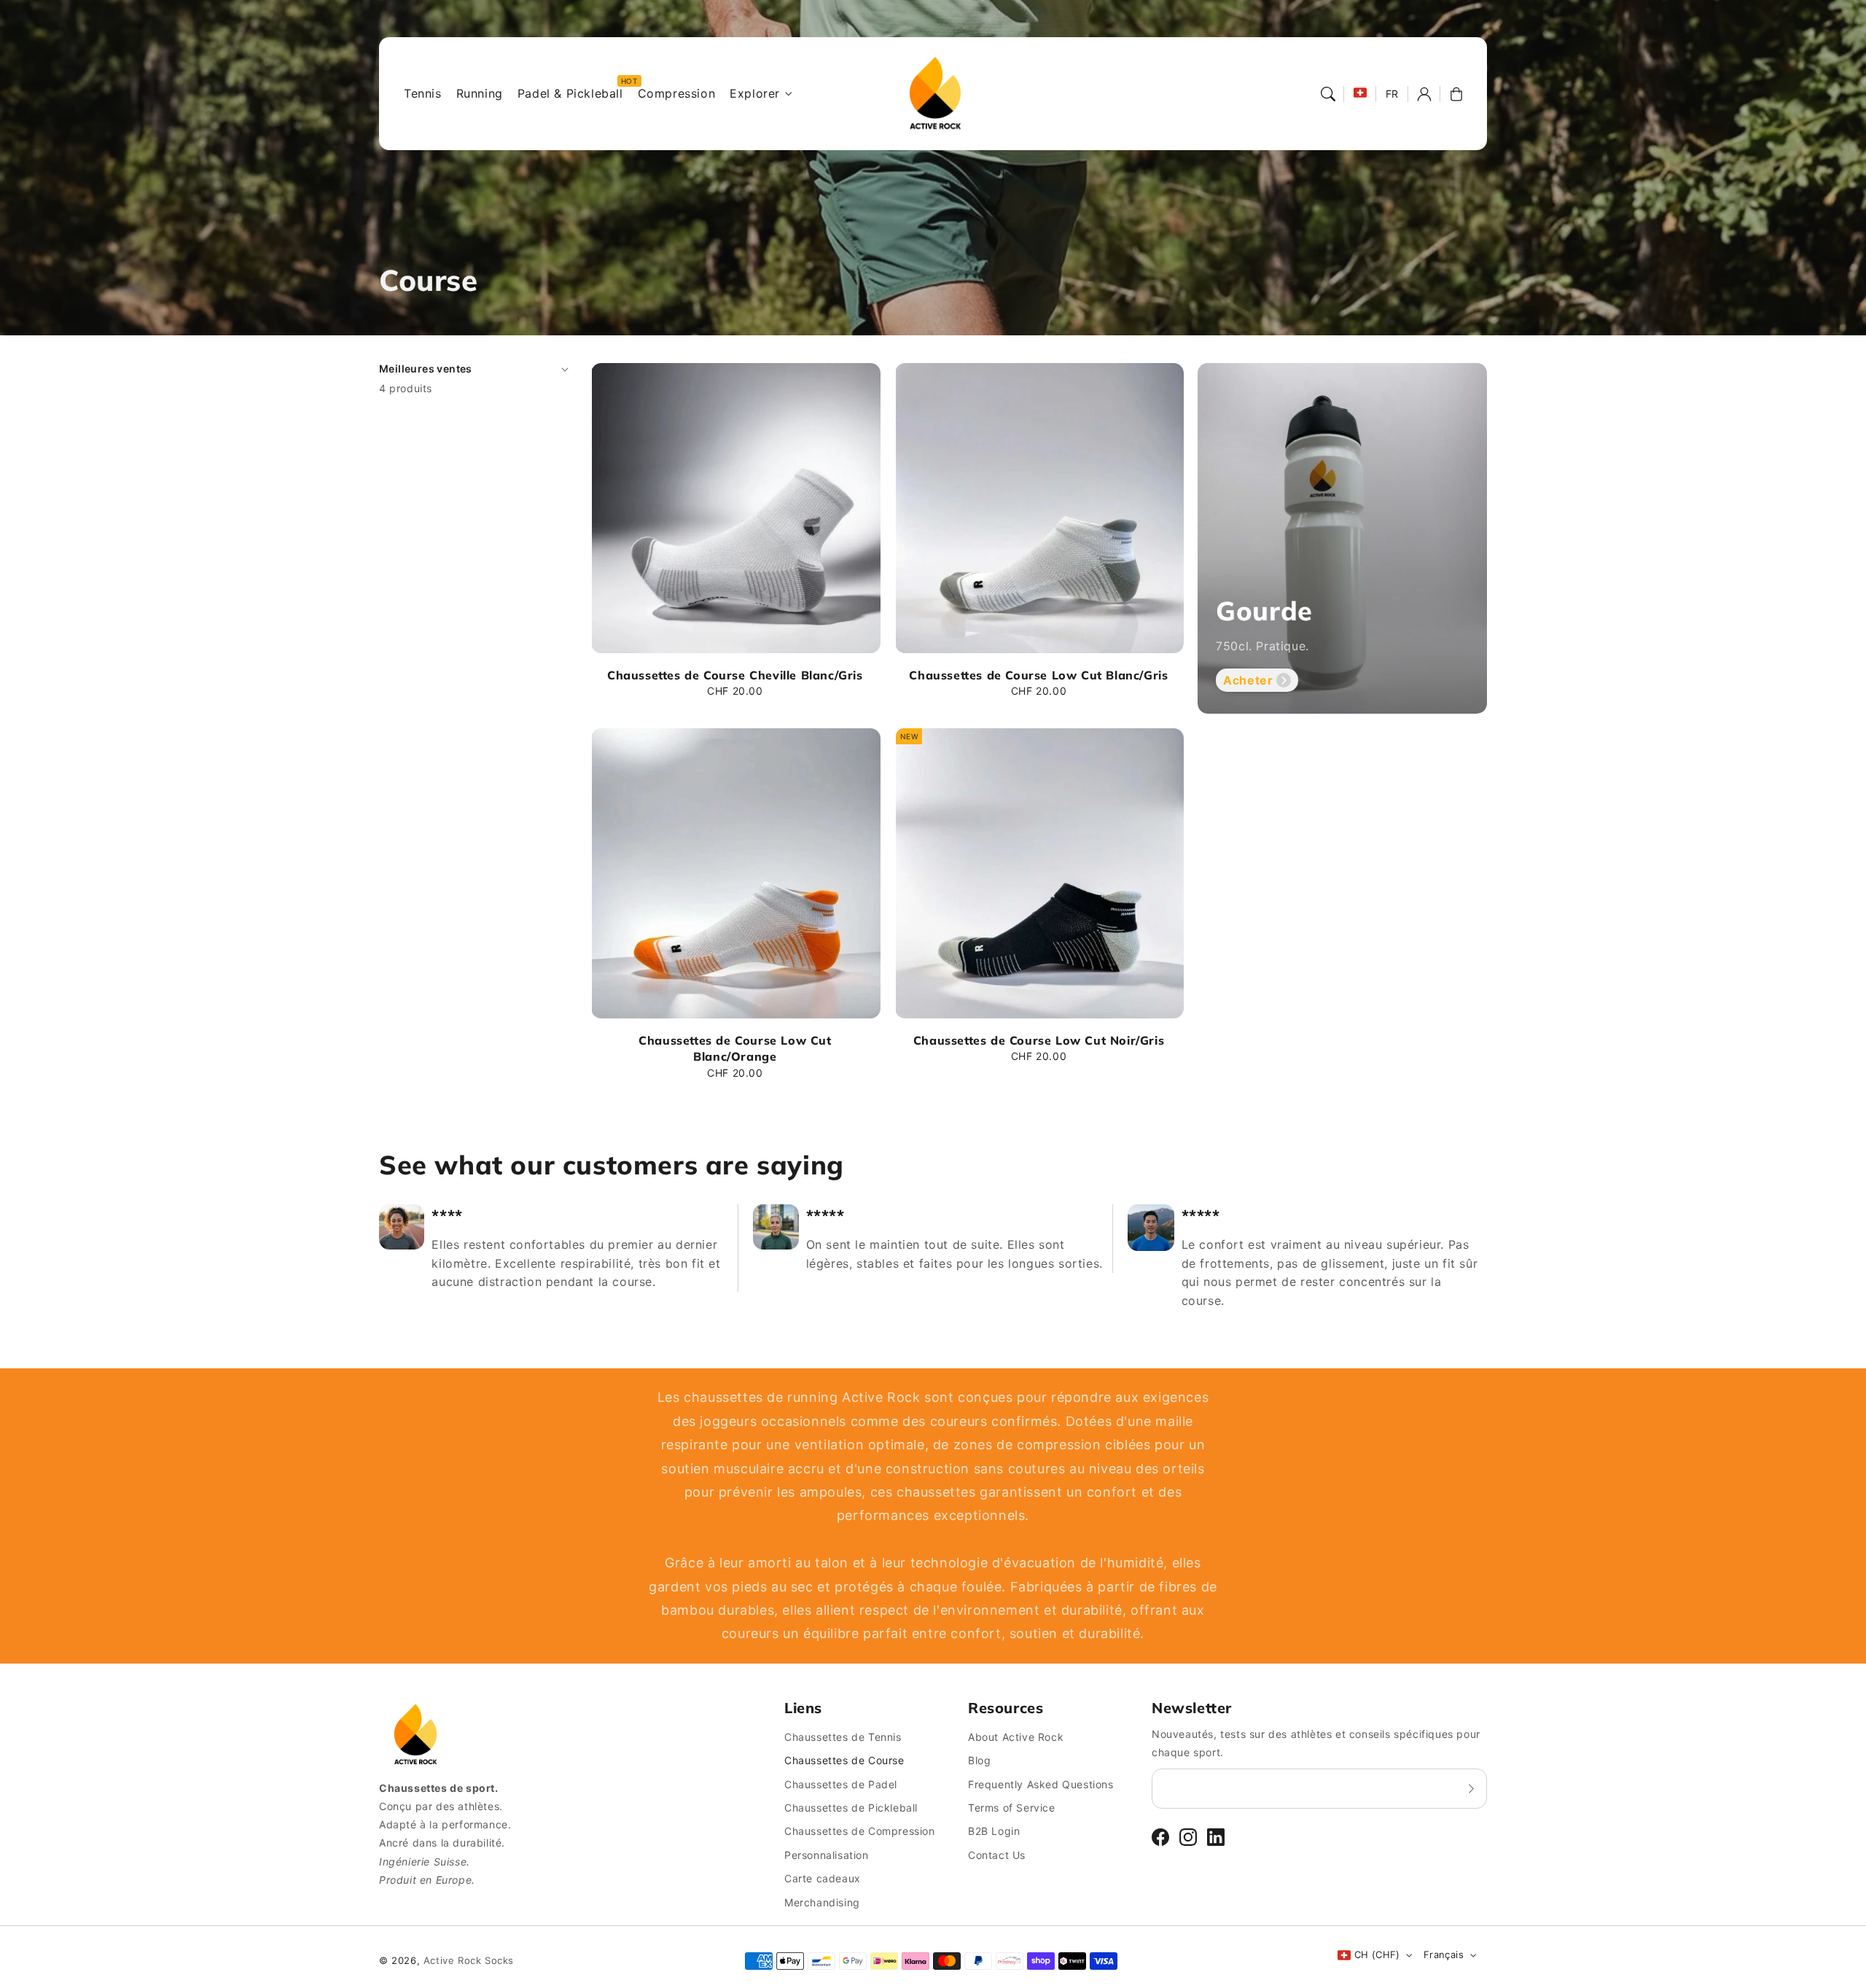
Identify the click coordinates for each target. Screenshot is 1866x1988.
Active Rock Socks (469, 1960)
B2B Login (994, 1831)
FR (1392, 94)
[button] (1328, 94)
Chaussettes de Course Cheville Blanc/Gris (735, 675)
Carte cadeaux (823, 1878)
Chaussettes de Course (844, 1760)
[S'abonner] (1471, 1788)
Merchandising (822, 1902)
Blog (979, 1760)
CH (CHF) (1377, 1954)
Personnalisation (827, 1855)
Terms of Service (1012, 1808)
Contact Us (997, 1855)
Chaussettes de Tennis (843, 1737)
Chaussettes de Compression (860, 1831)
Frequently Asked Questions (1041, 1784)
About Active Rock (1016, 1737)
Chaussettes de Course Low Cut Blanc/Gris (1038, 675)
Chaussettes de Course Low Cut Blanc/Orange (735, 1048)
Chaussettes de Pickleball (851, 1808)
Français (1444, 1954)
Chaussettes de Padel (841, 1784)
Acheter (1248, 680)
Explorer (755, 93)
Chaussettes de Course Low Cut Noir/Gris (1039, 1040)
